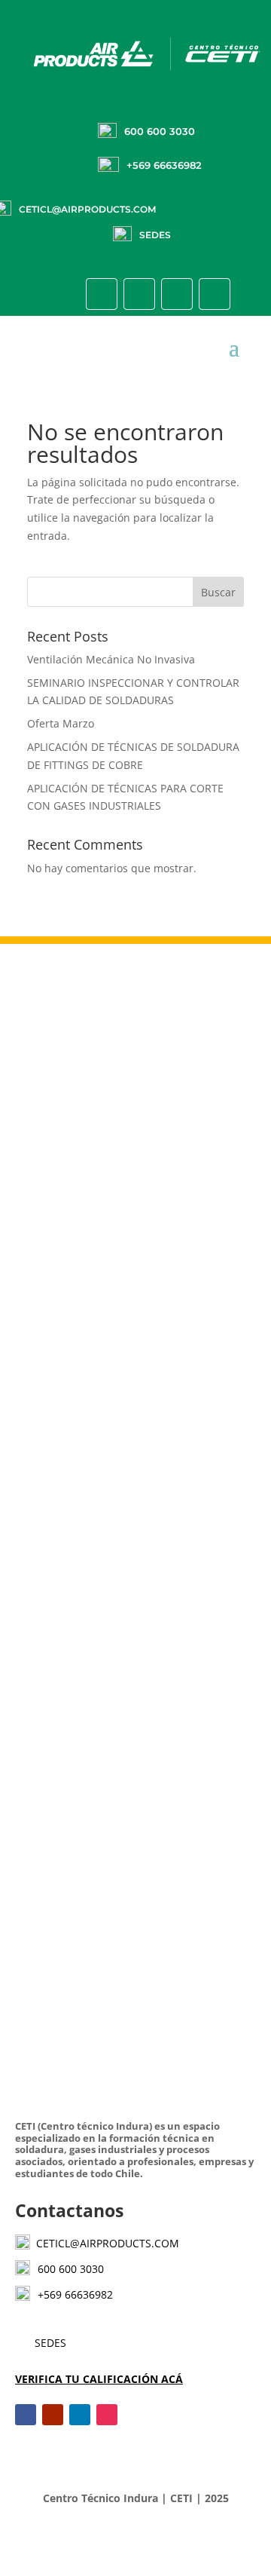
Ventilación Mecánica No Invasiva (111, 659)
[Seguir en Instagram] (215, 294)
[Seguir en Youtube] (139, 294)
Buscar (218, 592)
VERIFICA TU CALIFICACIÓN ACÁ (99, 2379)
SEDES (50, 2343)
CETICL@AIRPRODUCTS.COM (105, 2243)
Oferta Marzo (61, 723)
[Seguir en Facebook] (102, 294)
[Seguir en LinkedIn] (177, 294)
